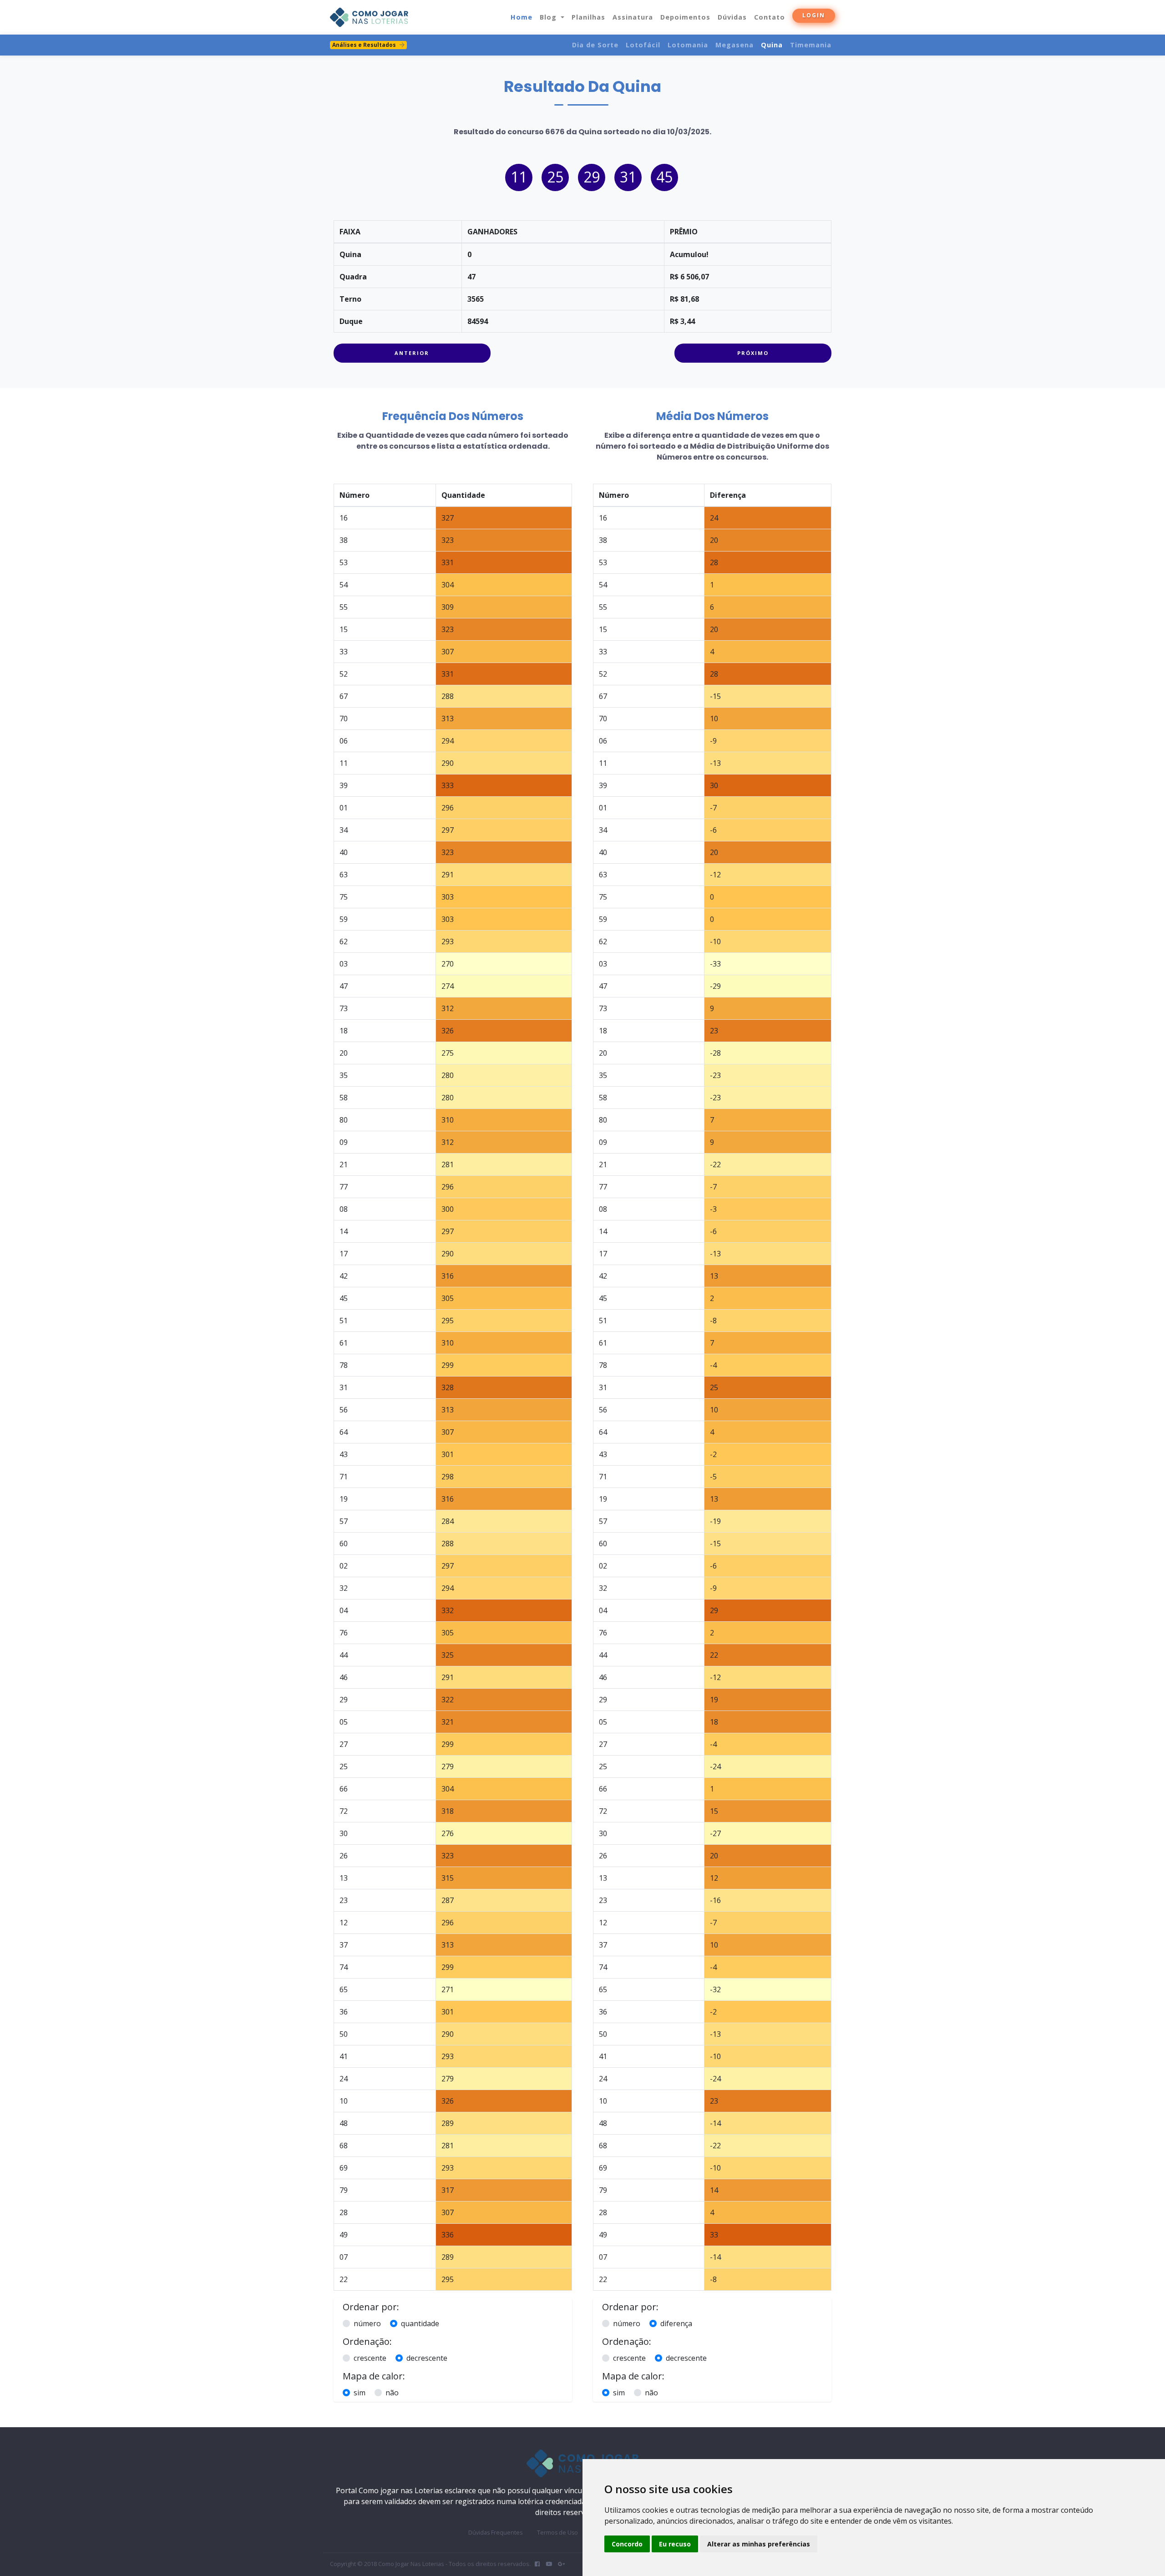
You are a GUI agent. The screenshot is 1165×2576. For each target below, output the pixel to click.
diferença (676, 2323)
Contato (770, 17)
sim (360, 2393)
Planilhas (588, 17)
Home (522, 17)
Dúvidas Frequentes (495, 2533)
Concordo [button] (627, 2544)
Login (814, 15)
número (367, 2323)
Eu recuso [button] (675, 2544)
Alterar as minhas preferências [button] (759, 2544)
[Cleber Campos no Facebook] (537, 2564)
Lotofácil (643, 45)
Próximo (753, 353)
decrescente (427, 2358)
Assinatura (633, 17)
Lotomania (688, 45)
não (392, 2393)
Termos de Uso (557, 2533)
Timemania (811, 45)
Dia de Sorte (595, 45)
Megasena (734, 45)
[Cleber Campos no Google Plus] (561, 2564)
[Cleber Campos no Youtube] (549, 2564)
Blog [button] (549, 17)
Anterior (412, 353)
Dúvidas (732, 17)
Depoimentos (685, 17)
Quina (772, 45)
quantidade (420, 2323)
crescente (370, 2358)
